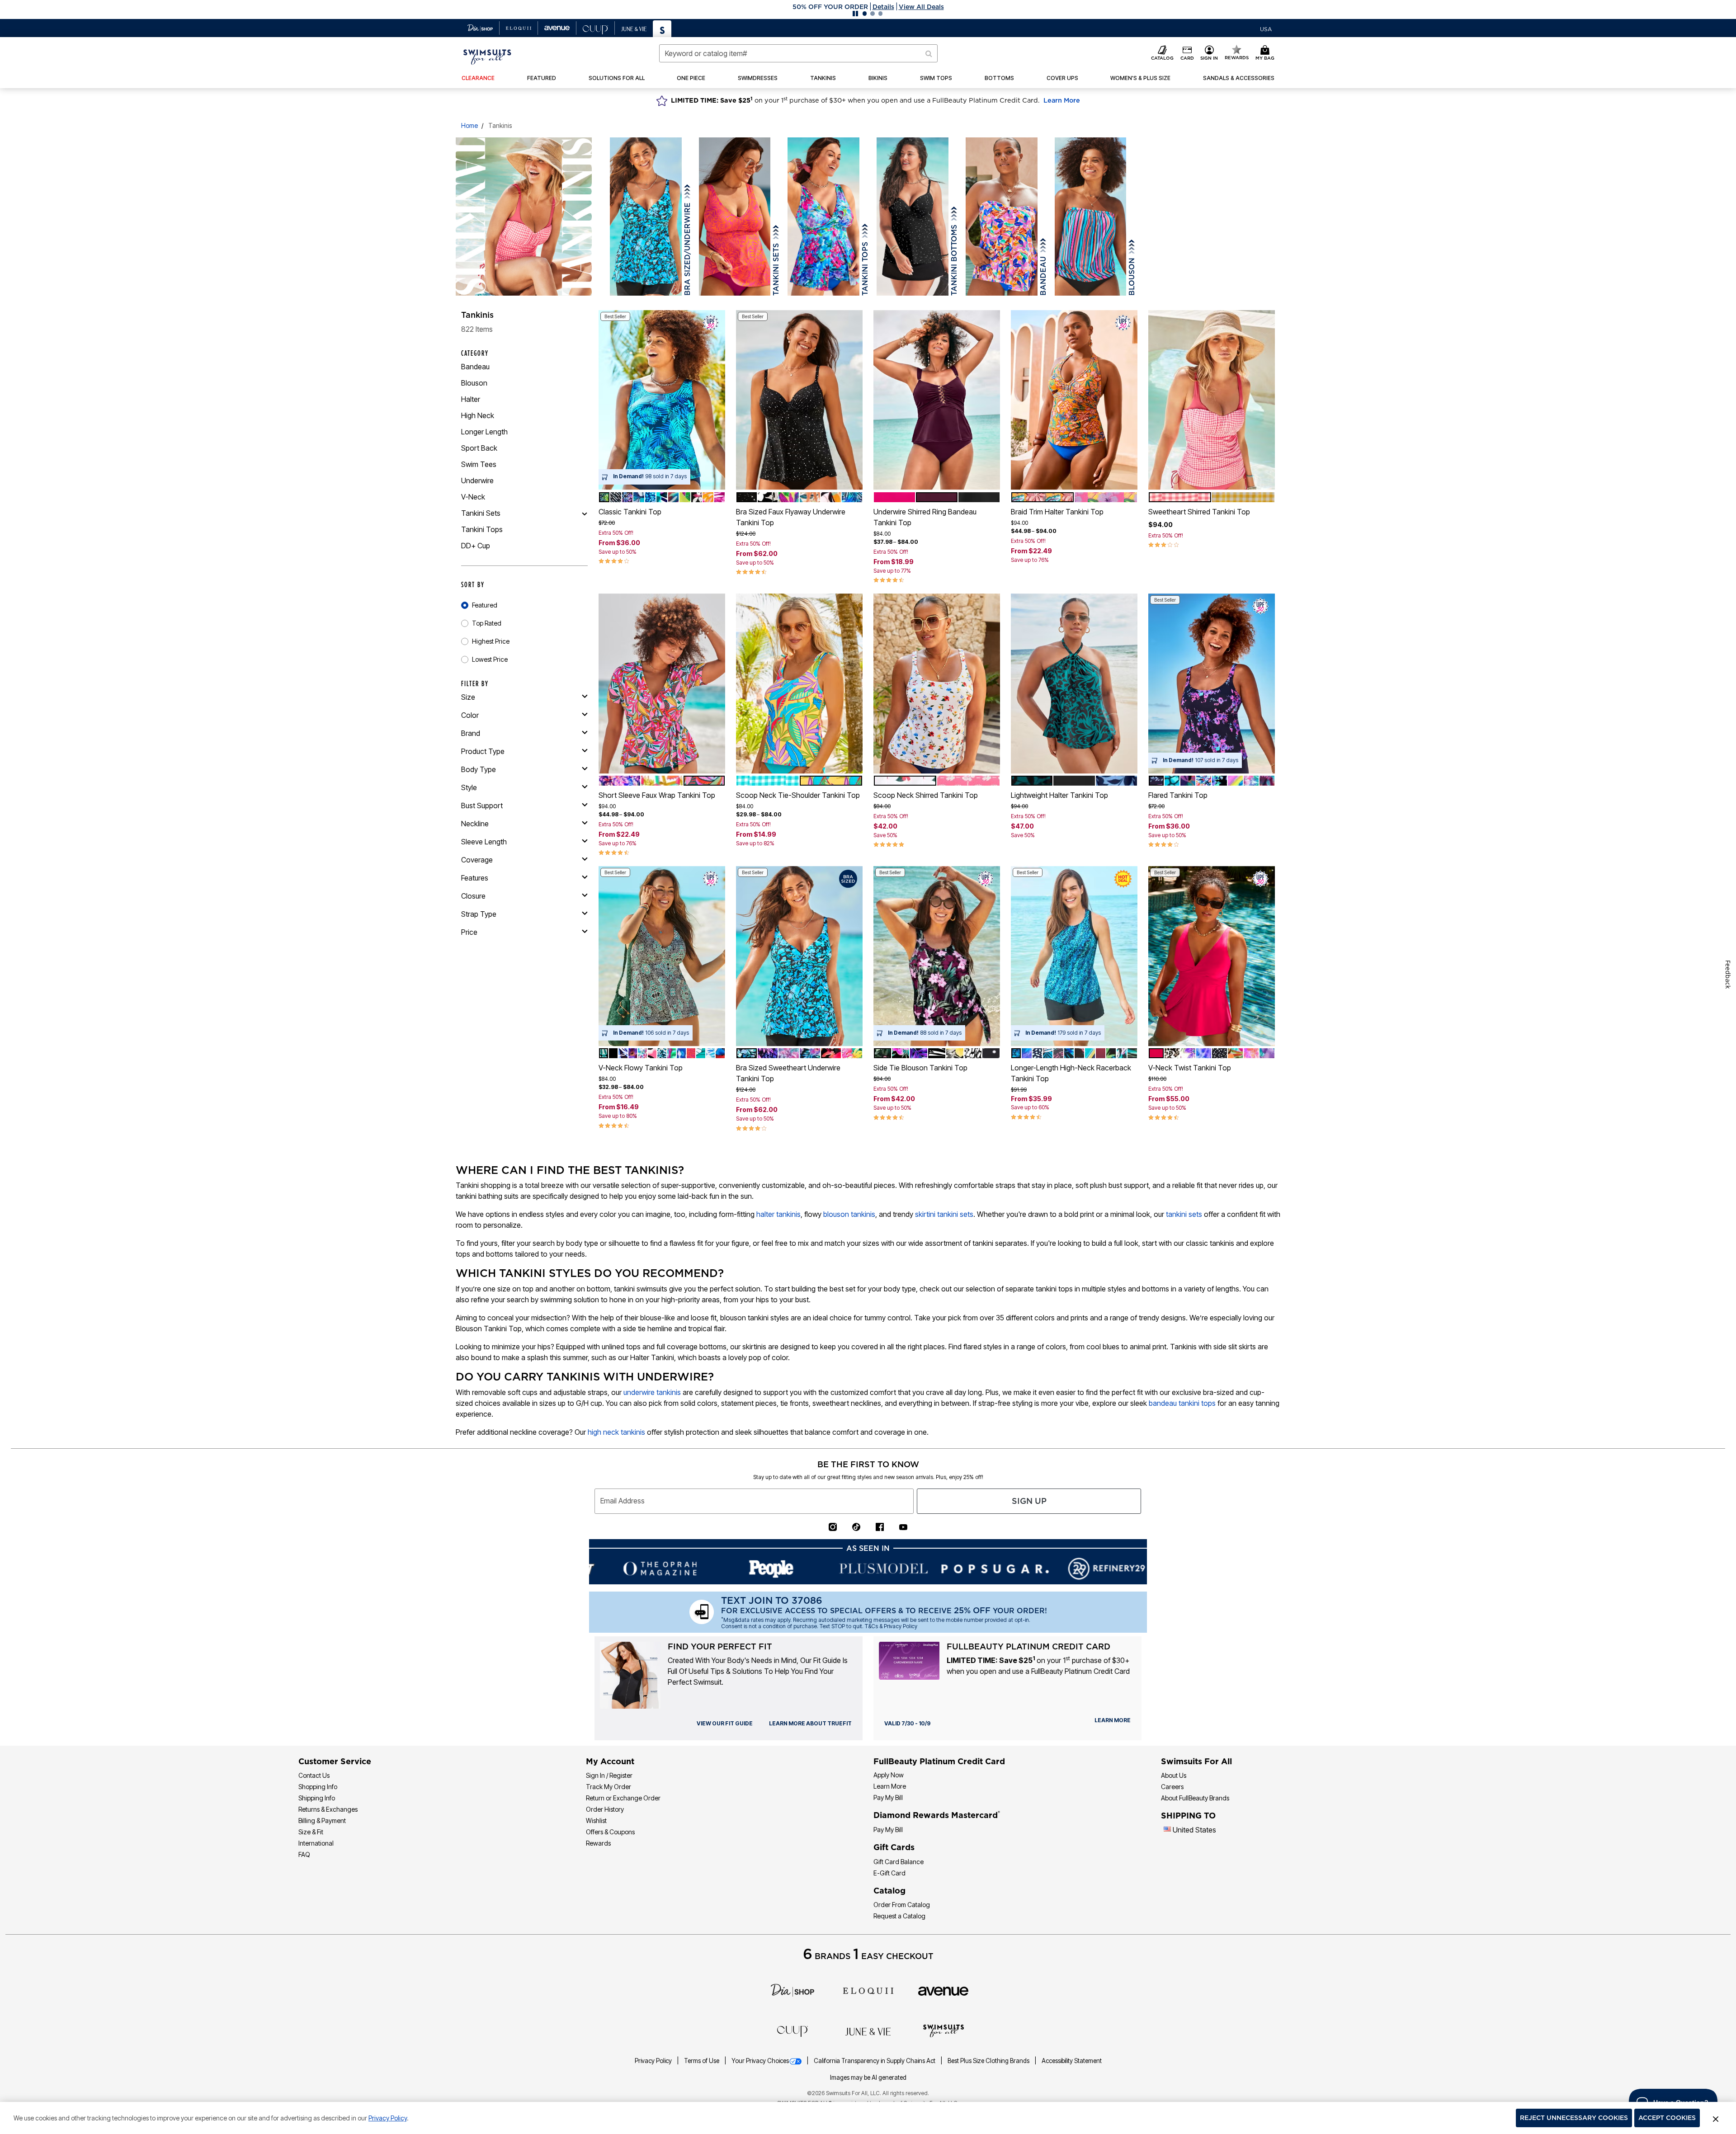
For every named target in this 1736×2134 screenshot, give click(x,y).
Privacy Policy (654, 2061)
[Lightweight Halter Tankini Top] (1074, 683)
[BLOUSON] (1091, 217)
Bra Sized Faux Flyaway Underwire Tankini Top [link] (791, 517)
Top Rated (487, 623)
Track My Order (609, 1787)
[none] (662, 400)
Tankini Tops (482, 529)
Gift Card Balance (899, 1862)
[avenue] (943, 1990)
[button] (868, 7)
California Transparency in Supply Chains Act (875, 2061)
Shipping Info (317, 1798)
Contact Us (314, 1775)
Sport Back (479, 448)
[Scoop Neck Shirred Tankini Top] (937, 683)
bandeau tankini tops (1182, 1403)
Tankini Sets (481, 513)
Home (469, 125)
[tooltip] (480, 28)
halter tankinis (778, 1214)
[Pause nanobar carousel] (855, 14)
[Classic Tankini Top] (662, 400)
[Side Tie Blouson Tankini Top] (937, 956)
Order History (605, 1809)
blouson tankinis (849, 1214)
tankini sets (1184, 1214)
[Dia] (793, 1990)
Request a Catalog (899, 1916)
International (316, 1843)
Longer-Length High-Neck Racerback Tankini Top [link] (1071, 1073)
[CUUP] (793, 2030)
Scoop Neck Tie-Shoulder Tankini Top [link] (798, 795)
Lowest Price (490, 659)
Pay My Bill (888, 1797)
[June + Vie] (868, 2031)
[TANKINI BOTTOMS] (913, 217)
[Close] (1716, 2118)
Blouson (474, 383)
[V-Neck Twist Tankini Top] (1212, 956)
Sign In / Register (609, 1775)
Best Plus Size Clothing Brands (989, 2061)
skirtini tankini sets (944, 1214)
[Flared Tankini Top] (1212, 683)
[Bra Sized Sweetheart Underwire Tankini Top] (799, 956)
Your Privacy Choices (760, 2061)
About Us (1174, 1775)
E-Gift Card (889, 1873)
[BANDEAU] (1002, 217)
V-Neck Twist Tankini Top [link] (1190, 1068)
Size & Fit (311, 1832)
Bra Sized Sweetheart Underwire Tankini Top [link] (788, 1073)
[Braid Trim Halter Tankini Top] (1074, 400)
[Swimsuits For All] (943, 2030)
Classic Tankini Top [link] (630, 512)
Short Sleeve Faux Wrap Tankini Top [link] (657, 795)
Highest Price (491, 641)
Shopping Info (318, 1787)
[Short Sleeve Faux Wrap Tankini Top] (662, 683)
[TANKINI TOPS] (823, 217)
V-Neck (473, 497)
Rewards (598, 1843)
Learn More (1062, 100)
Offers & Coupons (610, 1832)
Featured (485, 605)
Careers (1172, 1787)
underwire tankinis (652, 1392)
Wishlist (596, 1821)
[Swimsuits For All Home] (487, 56)
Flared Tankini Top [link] (1178, 795)
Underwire (477, 481)
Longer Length (484, 432)
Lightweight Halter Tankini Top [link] (1059, 795)
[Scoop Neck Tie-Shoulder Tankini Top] (799, 683)
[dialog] (1266, 28)
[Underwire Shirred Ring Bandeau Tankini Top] (937, 400)
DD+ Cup (476, 546)
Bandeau (475, 367)
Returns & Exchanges (328, 1809)
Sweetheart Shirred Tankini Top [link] (1199, 512)
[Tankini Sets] (585, 513)
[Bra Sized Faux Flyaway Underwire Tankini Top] (799, 400)
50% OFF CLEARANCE (830, 7)
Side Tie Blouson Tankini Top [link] (920, 1068)
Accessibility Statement (1072, 2061)
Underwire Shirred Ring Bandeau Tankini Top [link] (925, 517)
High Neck (478, 415)
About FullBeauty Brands (1195, 1798)
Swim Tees (479, 464)
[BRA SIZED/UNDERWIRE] (646, 217)
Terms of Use (702, 2061)
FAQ (304, 1854)
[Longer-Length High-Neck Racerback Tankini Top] (1074, 956)
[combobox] (798, 53)
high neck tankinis (616, 1432)
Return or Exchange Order (623, 1798)
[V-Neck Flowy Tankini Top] (662, 956)
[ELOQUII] (868, 1990)
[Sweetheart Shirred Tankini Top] (1212, 400)
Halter (471, 399)
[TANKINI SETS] (735, 217)
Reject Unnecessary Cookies (1574, 2118)
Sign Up (1029, 1501)
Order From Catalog (902, 1905)
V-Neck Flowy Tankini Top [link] (641, 1068)
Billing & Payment (322, 1821)
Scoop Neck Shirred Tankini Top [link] (926, 795)
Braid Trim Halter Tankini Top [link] (1057, 512)
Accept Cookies (1667, 2118)
